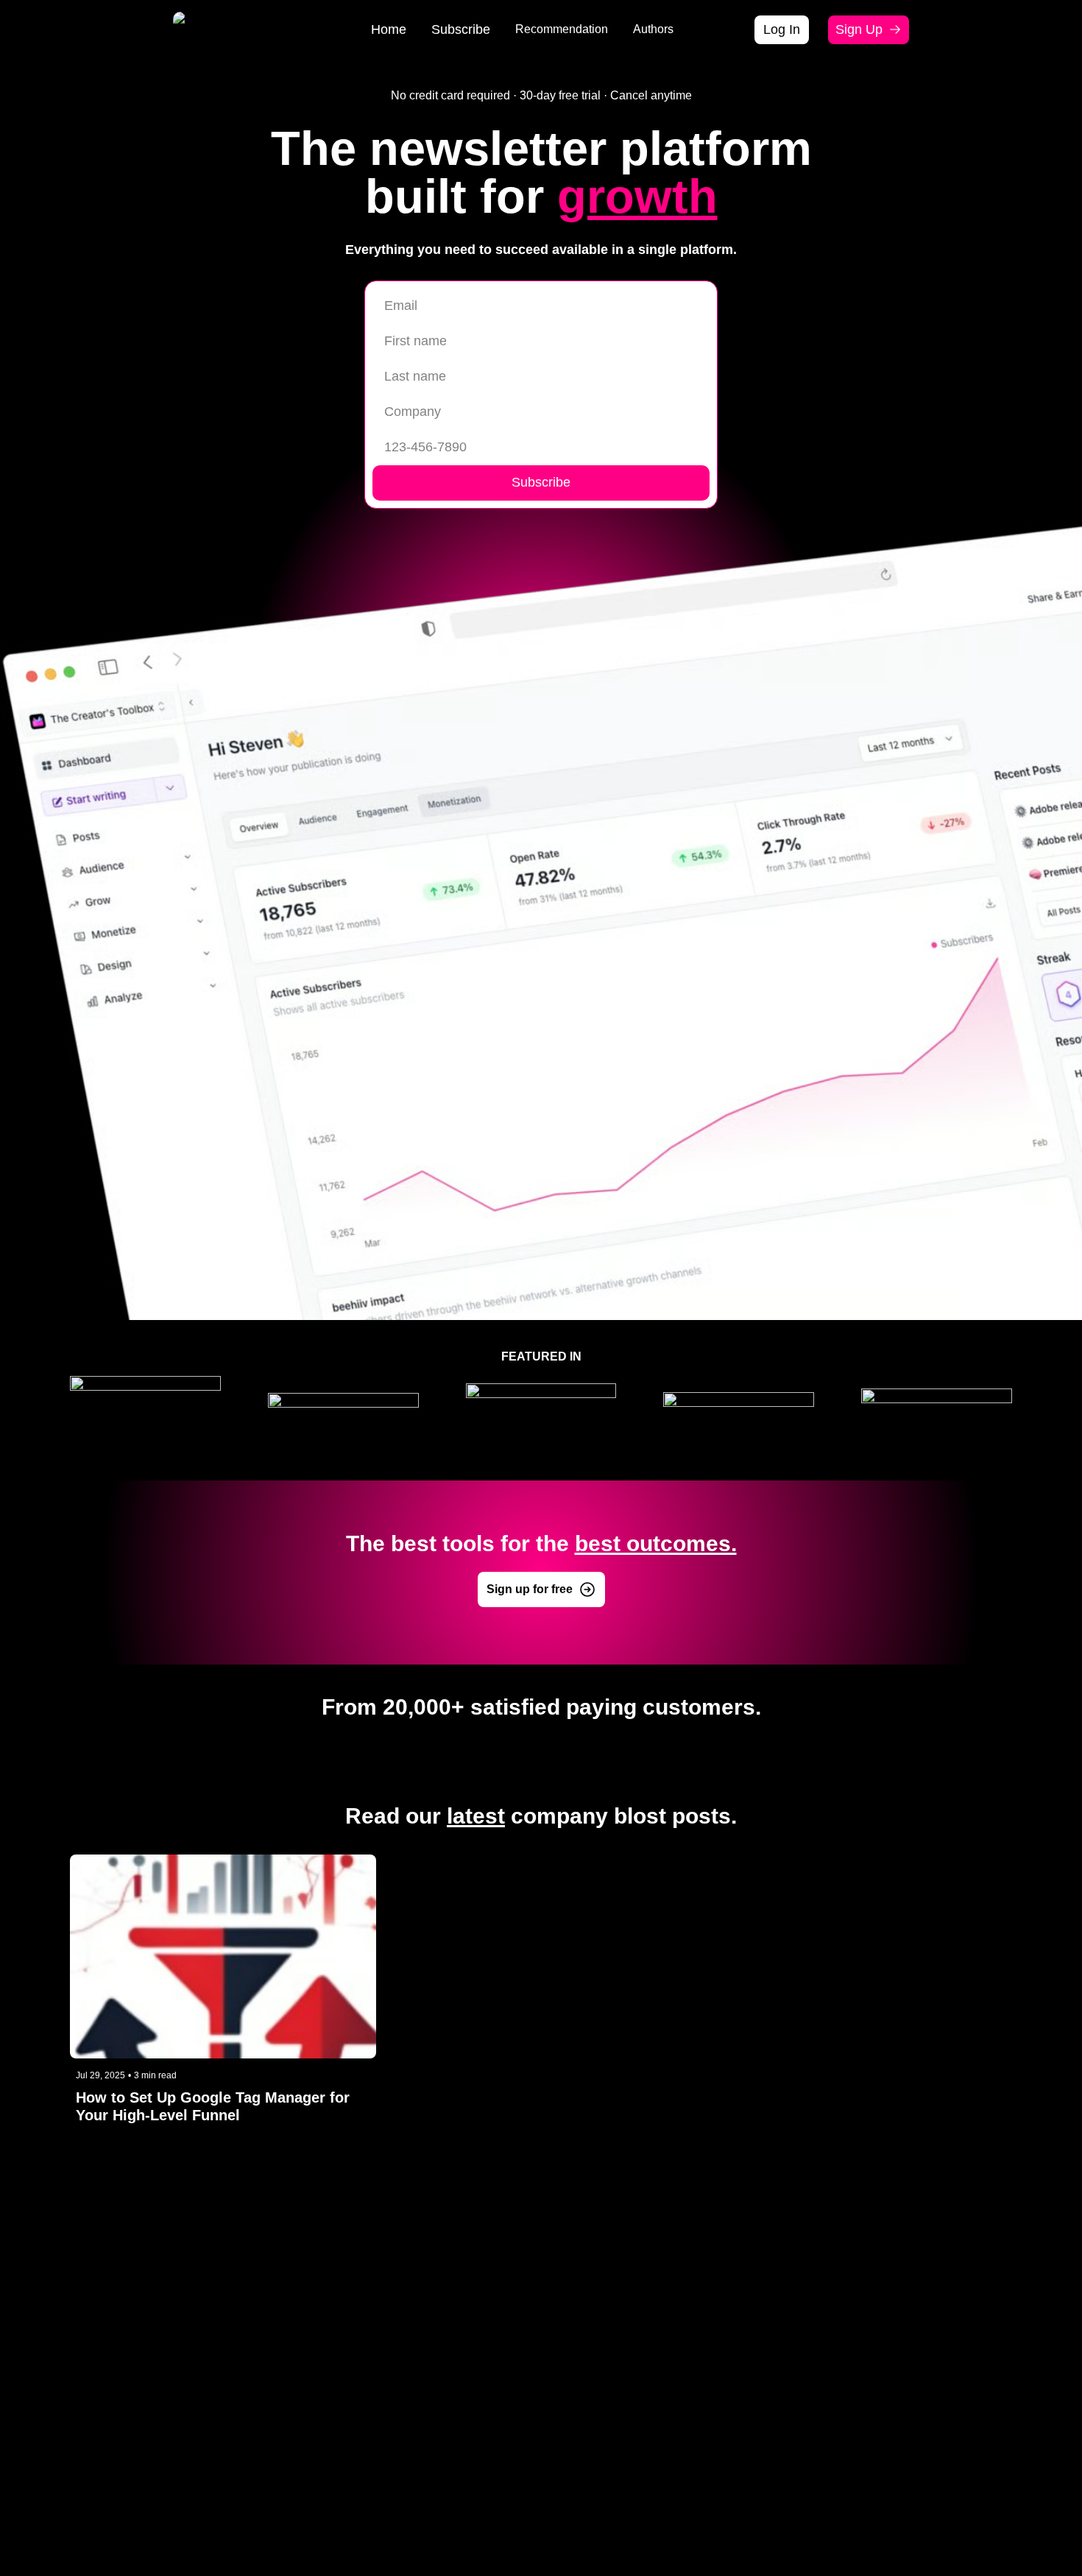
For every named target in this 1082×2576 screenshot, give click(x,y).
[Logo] (193, 29)
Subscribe (541, 482)
